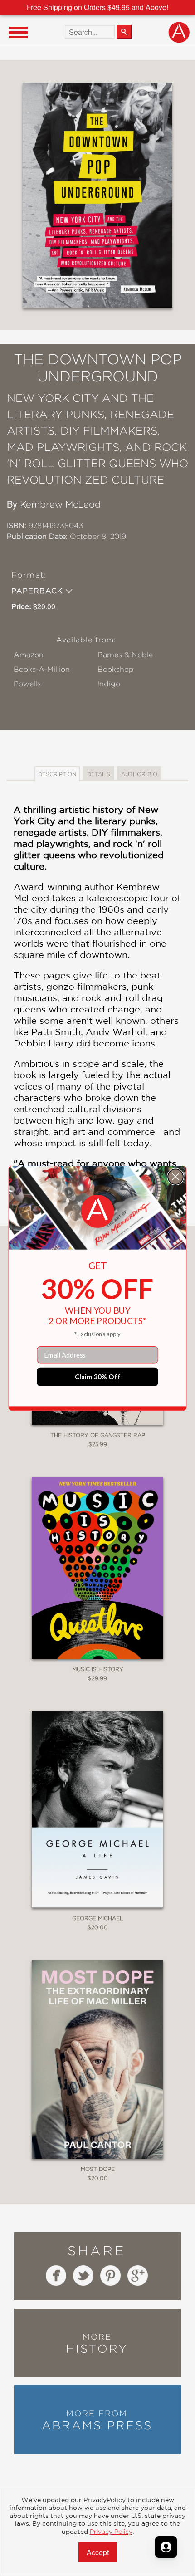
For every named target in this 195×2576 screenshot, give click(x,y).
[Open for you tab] (166, 2547)
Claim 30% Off (98, 1377)
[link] (98, 1211)
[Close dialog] (175, 1177)
